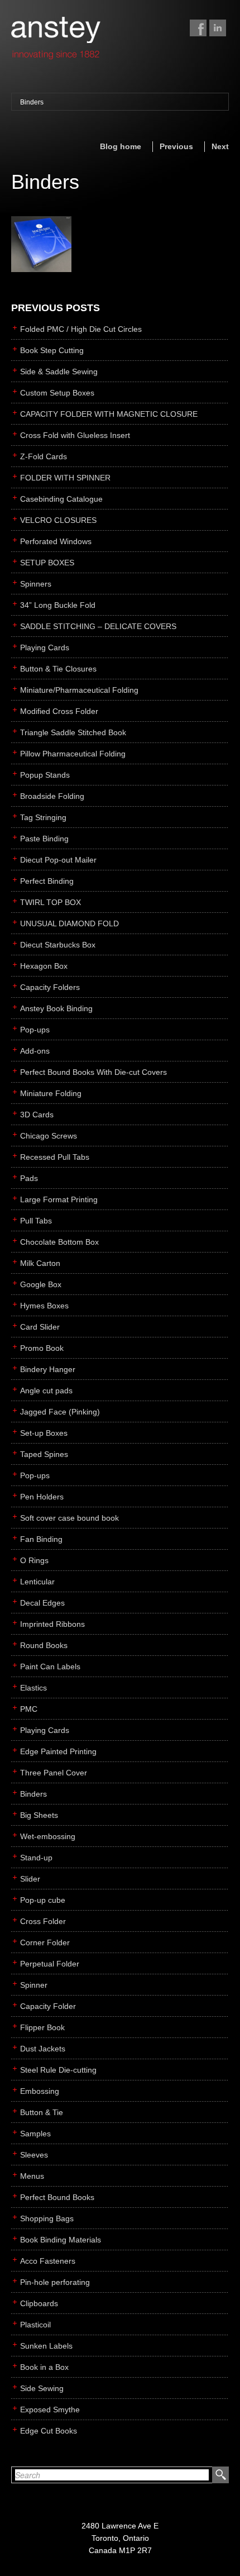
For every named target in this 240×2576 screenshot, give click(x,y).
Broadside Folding (52, 796)
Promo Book (42, 1348)
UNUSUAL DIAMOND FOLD (69, 923)
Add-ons (35, 1051)
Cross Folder (43, 1921)
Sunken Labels (46, 2346)
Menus (32, 2176)
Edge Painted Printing (58, 1751)
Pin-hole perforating (55, 2282)
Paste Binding (44, 839)
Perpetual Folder (50, 1964)
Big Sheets (39, 1815)
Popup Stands (45, 775)
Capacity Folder (48, 2006)
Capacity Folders (50, 987)
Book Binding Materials (61, 2240)
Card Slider (40, 1327)
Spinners (36, 584)
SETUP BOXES (47, 563)
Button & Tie (42, 2112)
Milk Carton (40, 1263)
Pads (29, 1178)
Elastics (33, 1688)
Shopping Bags (47, 2218)
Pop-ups (35, 1030)
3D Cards (37, 1115)
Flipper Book (42, 2027)
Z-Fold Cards (44, 456)
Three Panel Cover (54, 1773)
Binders (32, 102)
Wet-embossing (48, 1836)
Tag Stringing (43, 817)
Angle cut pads (46, 1391)
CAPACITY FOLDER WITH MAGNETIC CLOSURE (109, 414)
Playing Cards (45, 647)
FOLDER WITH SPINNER (65, 478)
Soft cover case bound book (69, 1518)
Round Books (44, 1645)
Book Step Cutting (52, 350)
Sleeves (34, 2155)
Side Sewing (42, 2388)
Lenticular (37, 1582)
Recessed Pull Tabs (55, 1157)
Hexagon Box (44, 966)
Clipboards (39, 2303)
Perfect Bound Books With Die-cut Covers (93, 1072)
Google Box (41, 1284)
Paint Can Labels (50, 1666)
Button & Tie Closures (58, 669)
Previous (176, 146)
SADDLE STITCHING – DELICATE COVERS (98, 626)
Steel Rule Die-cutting (58, 2070)
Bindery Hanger (48, 1369)
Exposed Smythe (50, 2410)
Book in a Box (44, 2367)
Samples (35, 2134)
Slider (30, 1879)
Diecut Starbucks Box (58, 945)
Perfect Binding (47, 881)
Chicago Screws (49, 1136)
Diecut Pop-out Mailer (58, 860)
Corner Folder (45, 1942)
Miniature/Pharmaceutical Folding (79, 690)
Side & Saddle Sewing (59, 372)
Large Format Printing (59, 1199)
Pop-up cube (43, 1900)
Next (220, 146)
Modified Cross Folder (59, 711)
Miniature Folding (51, 1093)
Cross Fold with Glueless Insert (75, 435)
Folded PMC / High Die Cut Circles (81, 329)
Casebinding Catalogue (61, 499)
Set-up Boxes (44, 1433)
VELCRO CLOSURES (58, 520)
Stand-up (36, 1858)
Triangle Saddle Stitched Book (73, 732)
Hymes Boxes (44, 1306)
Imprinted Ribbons (52, 1624)
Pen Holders (42, 1497)
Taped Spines (44, 1454)
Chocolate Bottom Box (59, 1242)
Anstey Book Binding (56, 1008)
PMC (29, 1709)
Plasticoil (35, 2325)
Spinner (34, 1985)
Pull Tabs (36, 1221)
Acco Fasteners (48, 2261)
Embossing (40, 2091)
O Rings (34, 1560)
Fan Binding (41, 1539)
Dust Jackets (43, 2049)
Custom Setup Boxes (57, 393)
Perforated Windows (56, 541)
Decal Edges (42, 1603)
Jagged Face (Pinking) (60, 1412)
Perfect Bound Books (57, 2197)
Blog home (121, 146)
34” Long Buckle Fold (58, 605)
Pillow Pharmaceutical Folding (73, 754)
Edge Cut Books (49, 2431)
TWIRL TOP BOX (51, 902)
